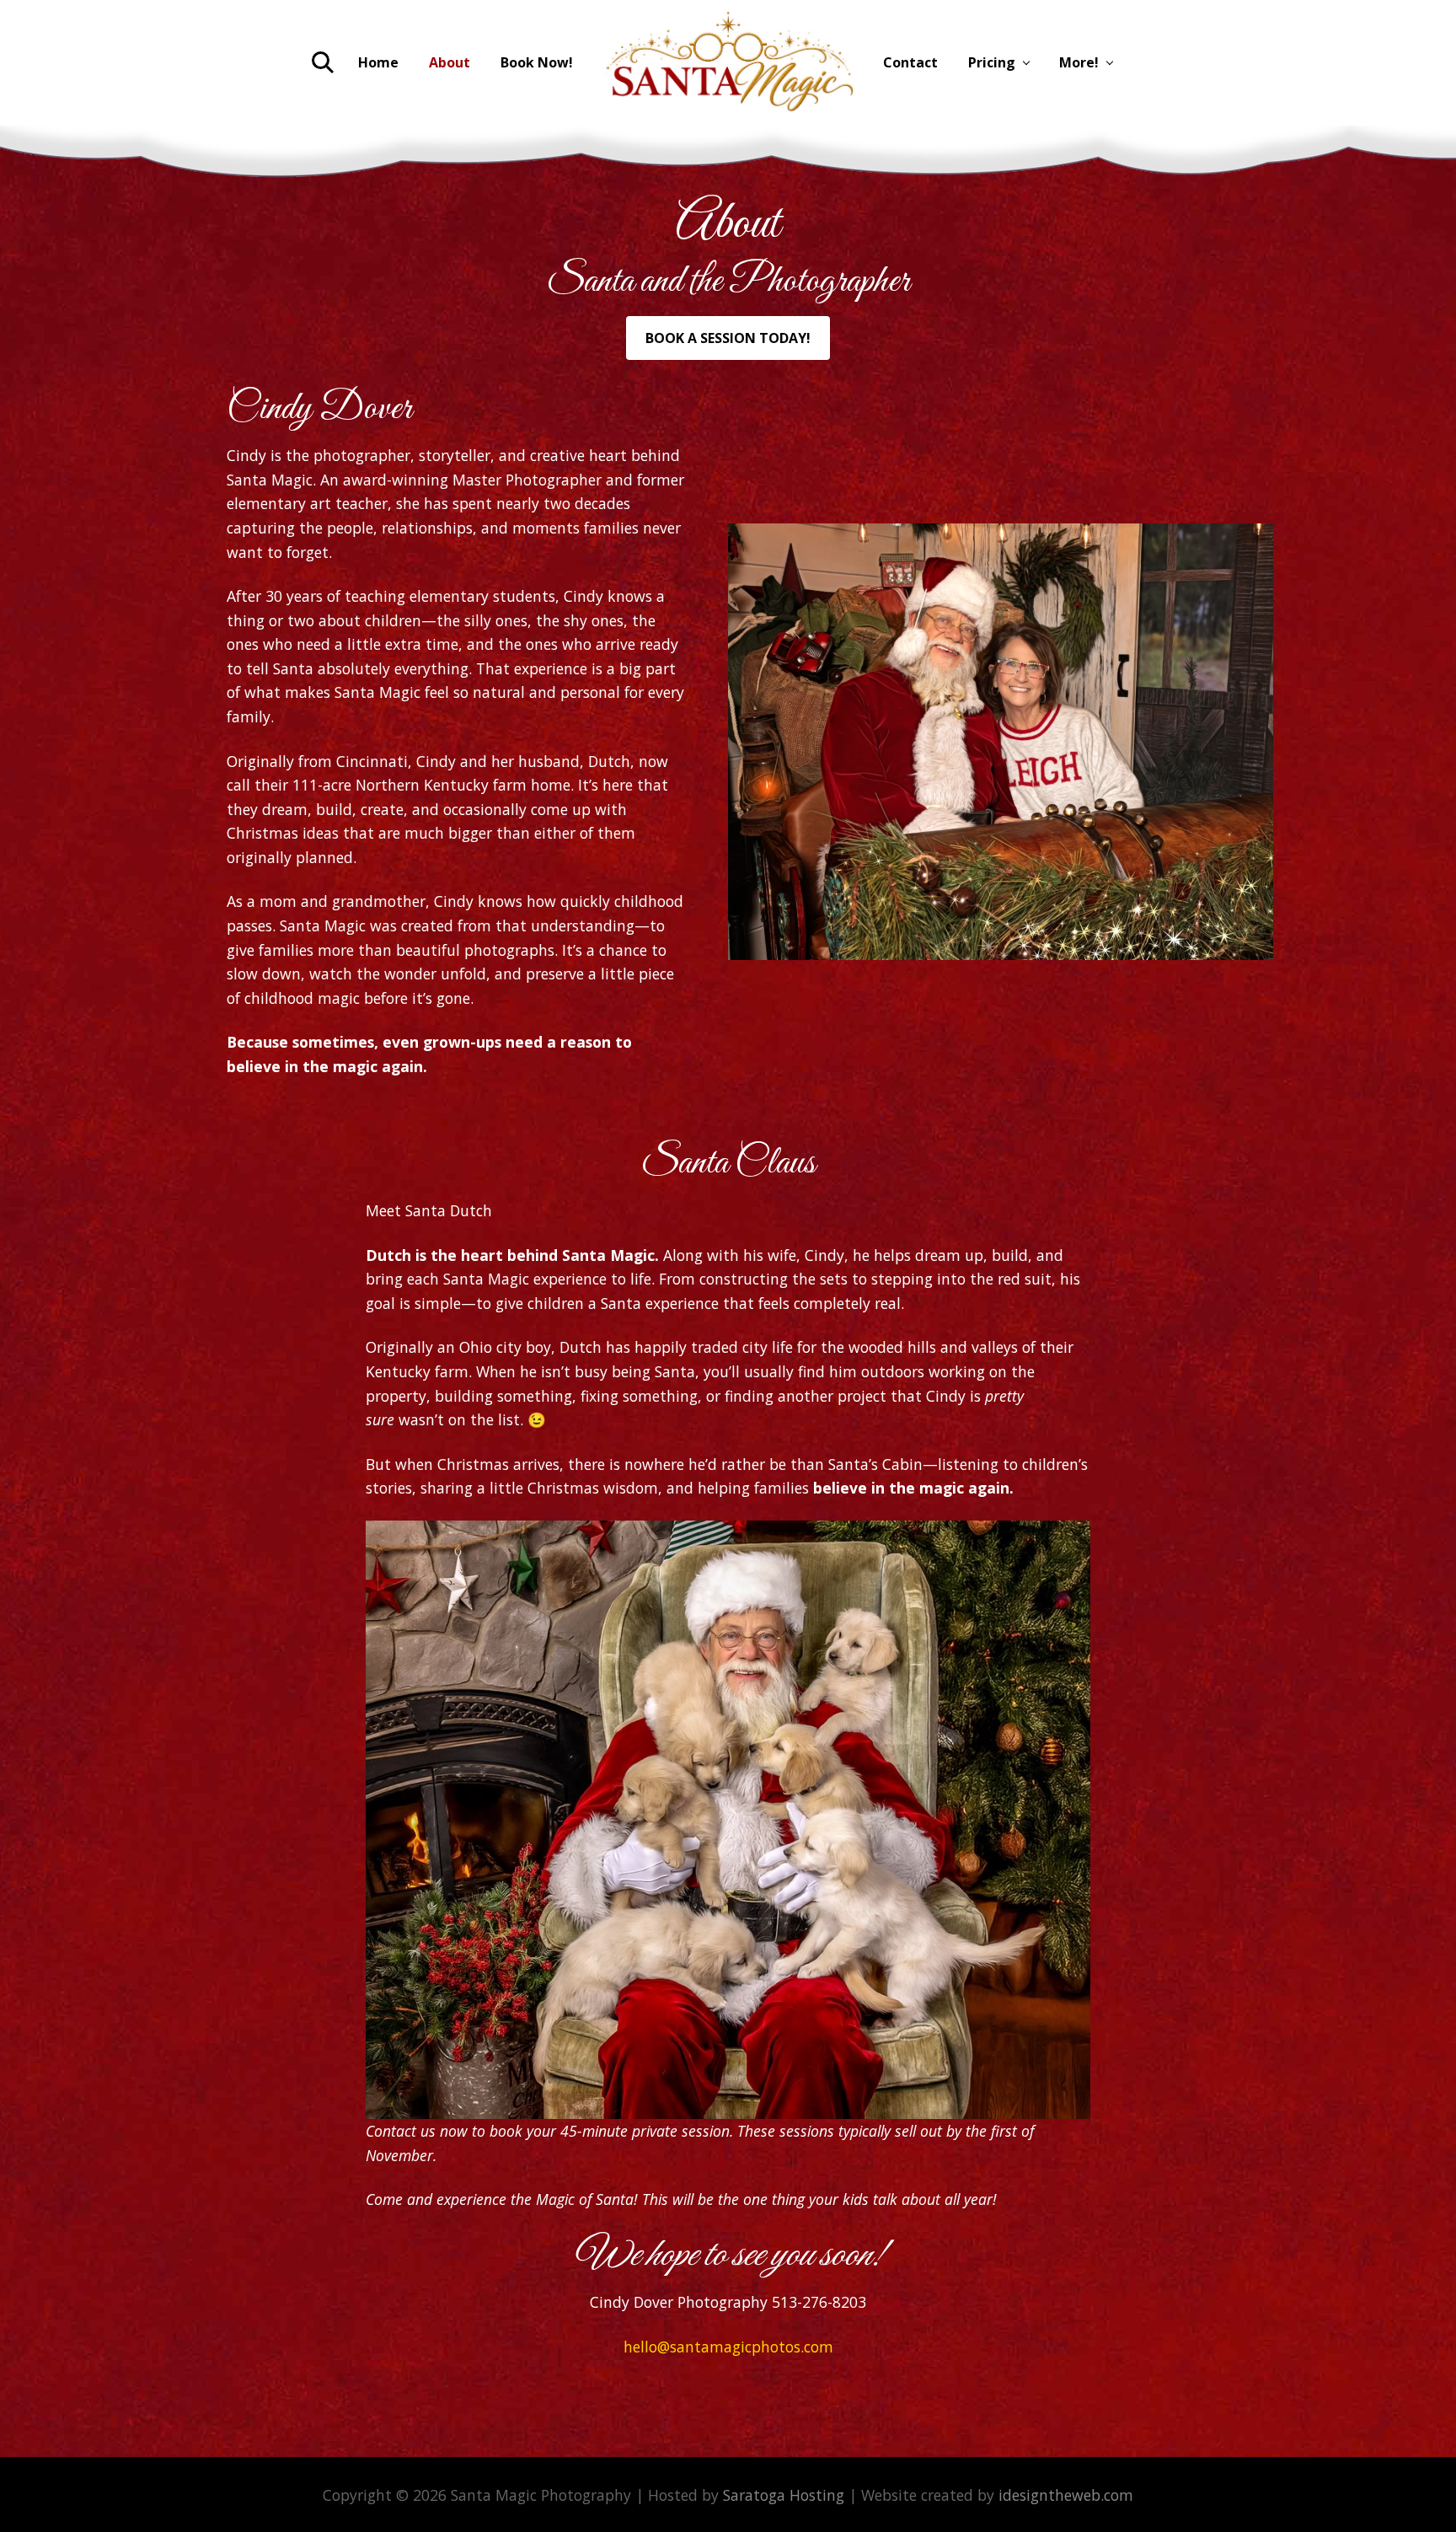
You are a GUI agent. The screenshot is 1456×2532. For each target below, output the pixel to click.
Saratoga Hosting (784, 2495)
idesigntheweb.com (1066, 2495)
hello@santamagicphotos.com (728, 2347)
